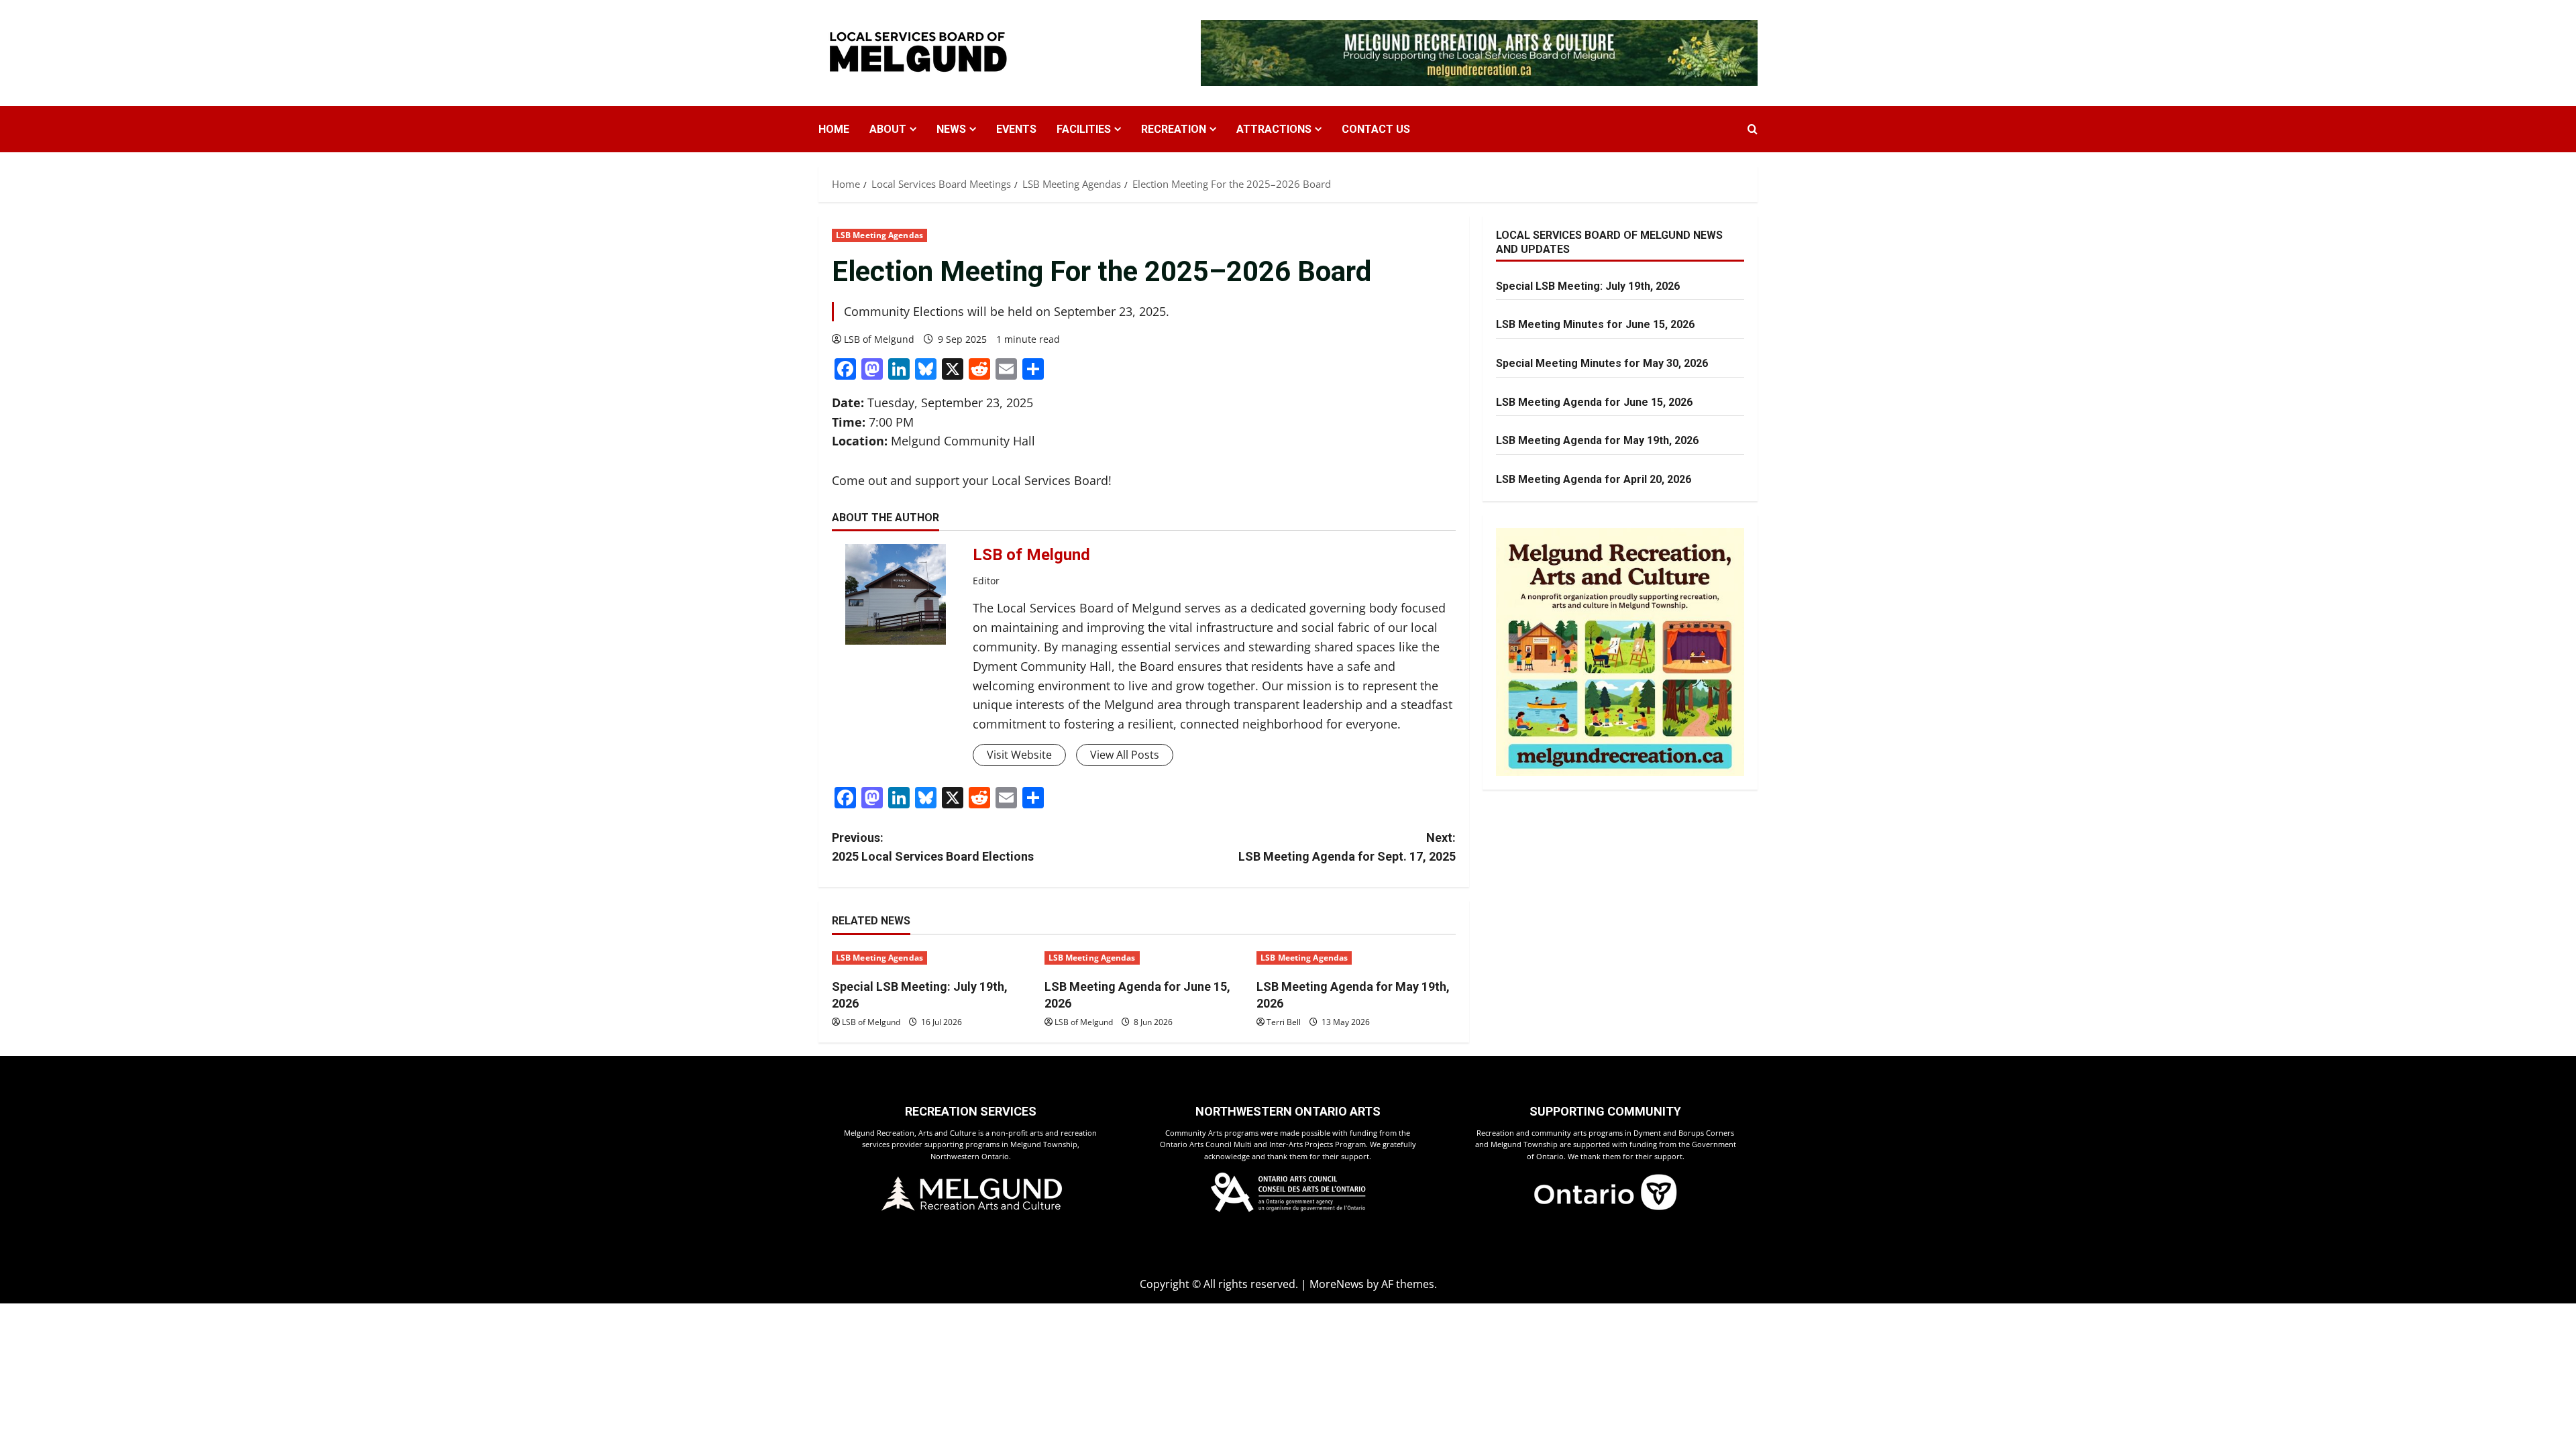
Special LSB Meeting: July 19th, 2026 (1588, 286)
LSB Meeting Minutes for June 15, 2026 (1595, 324)
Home (834, 129)
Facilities (1084, 129)
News (951, 129)
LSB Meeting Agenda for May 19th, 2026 (1597, 440)
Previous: (933, 847)
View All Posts (1125, 755)
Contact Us (1376, 129)
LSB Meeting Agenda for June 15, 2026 (1594, 402)
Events (1016, 129)
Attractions (1274, 129)
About (888, 129)
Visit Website (1019, 755)
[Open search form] (1753, 129)
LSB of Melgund (879, 339)
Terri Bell (1284, 1022)
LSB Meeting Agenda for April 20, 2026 (1594, 479)
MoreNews (1337, 1284)
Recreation (1174, 129)
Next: (1347, 847)
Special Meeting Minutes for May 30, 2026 (1602, 363)
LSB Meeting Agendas (879, 235)
